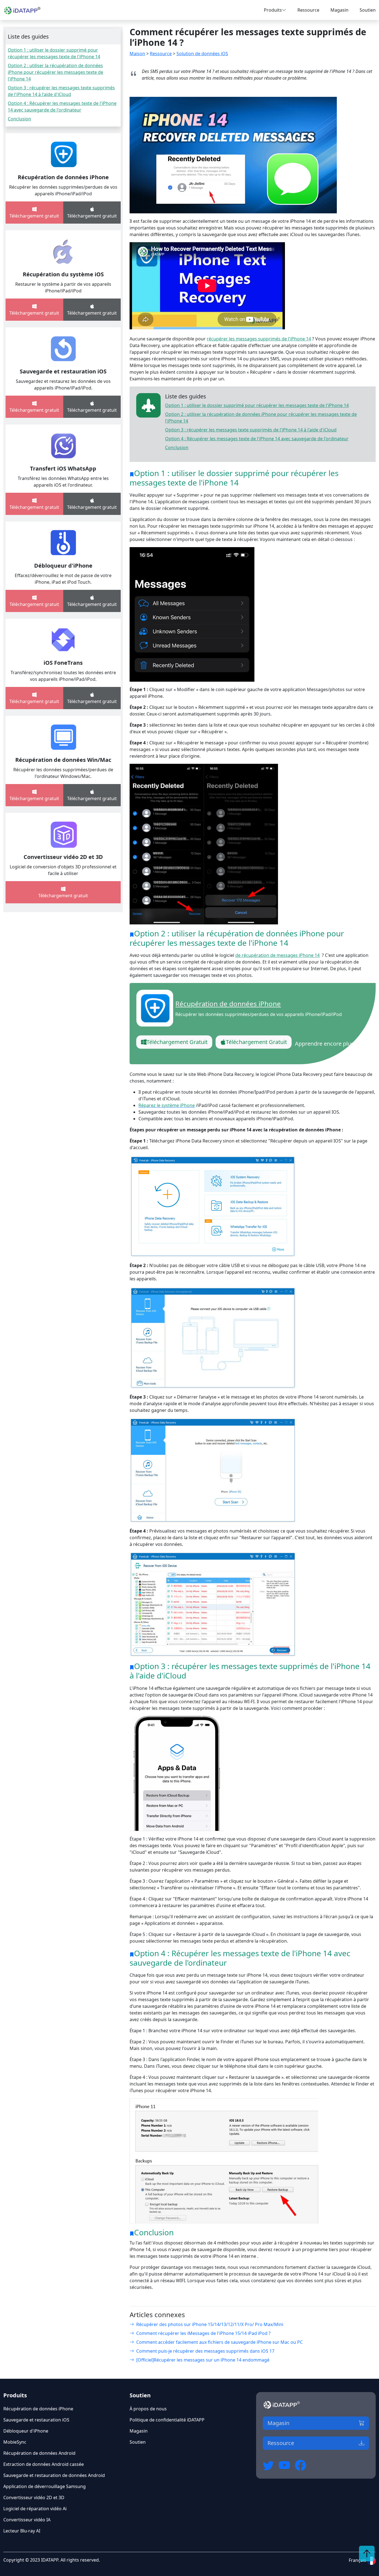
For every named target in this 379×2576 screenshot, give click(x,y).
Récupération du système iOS (63, 274)
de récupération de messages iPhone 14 (277, 955)
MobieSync (15, 2442)
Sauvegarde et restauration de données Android (54, 2475)
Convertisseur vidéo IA (27, 2520)
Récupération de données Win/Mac (63, 760)
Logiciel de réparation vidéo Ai (35, 2509)
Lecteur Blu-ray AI (22, 2531)
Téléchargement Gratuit (177, 1042)
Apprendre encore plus (324, 1044)
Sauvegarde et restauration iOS (63, 371)
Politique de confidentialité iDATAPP (167, 2420)
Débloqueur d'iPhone (63, 566)
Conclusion (19, 119)
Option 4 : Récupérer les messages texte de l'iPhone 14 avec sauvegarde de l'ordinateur (257, 439)
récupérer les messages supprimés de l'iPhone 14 (259, 339)
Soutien (368, 10)
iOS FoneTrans (63, 663)
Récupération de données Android (39, 2453)
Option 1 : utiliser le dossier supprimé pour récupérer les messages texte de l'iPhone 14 (257, 405)
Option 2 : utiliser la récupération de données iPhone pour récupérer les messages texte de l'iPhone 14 (55, 72)
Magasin (339, 10)
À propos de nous (148, 2409)
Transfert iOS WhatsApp (63, 468)
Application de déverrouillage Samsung (45, 2486)
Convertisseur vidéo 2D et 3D (63, 857)
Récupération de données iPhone (63, 177)
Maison (137, 54)
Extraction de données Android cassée (44, 2464)
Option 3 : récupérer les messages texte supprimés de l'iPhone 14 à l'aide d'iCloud (251, 430)
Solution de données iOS (202, 54)
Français (358, 2560)
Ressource (308, 10)
